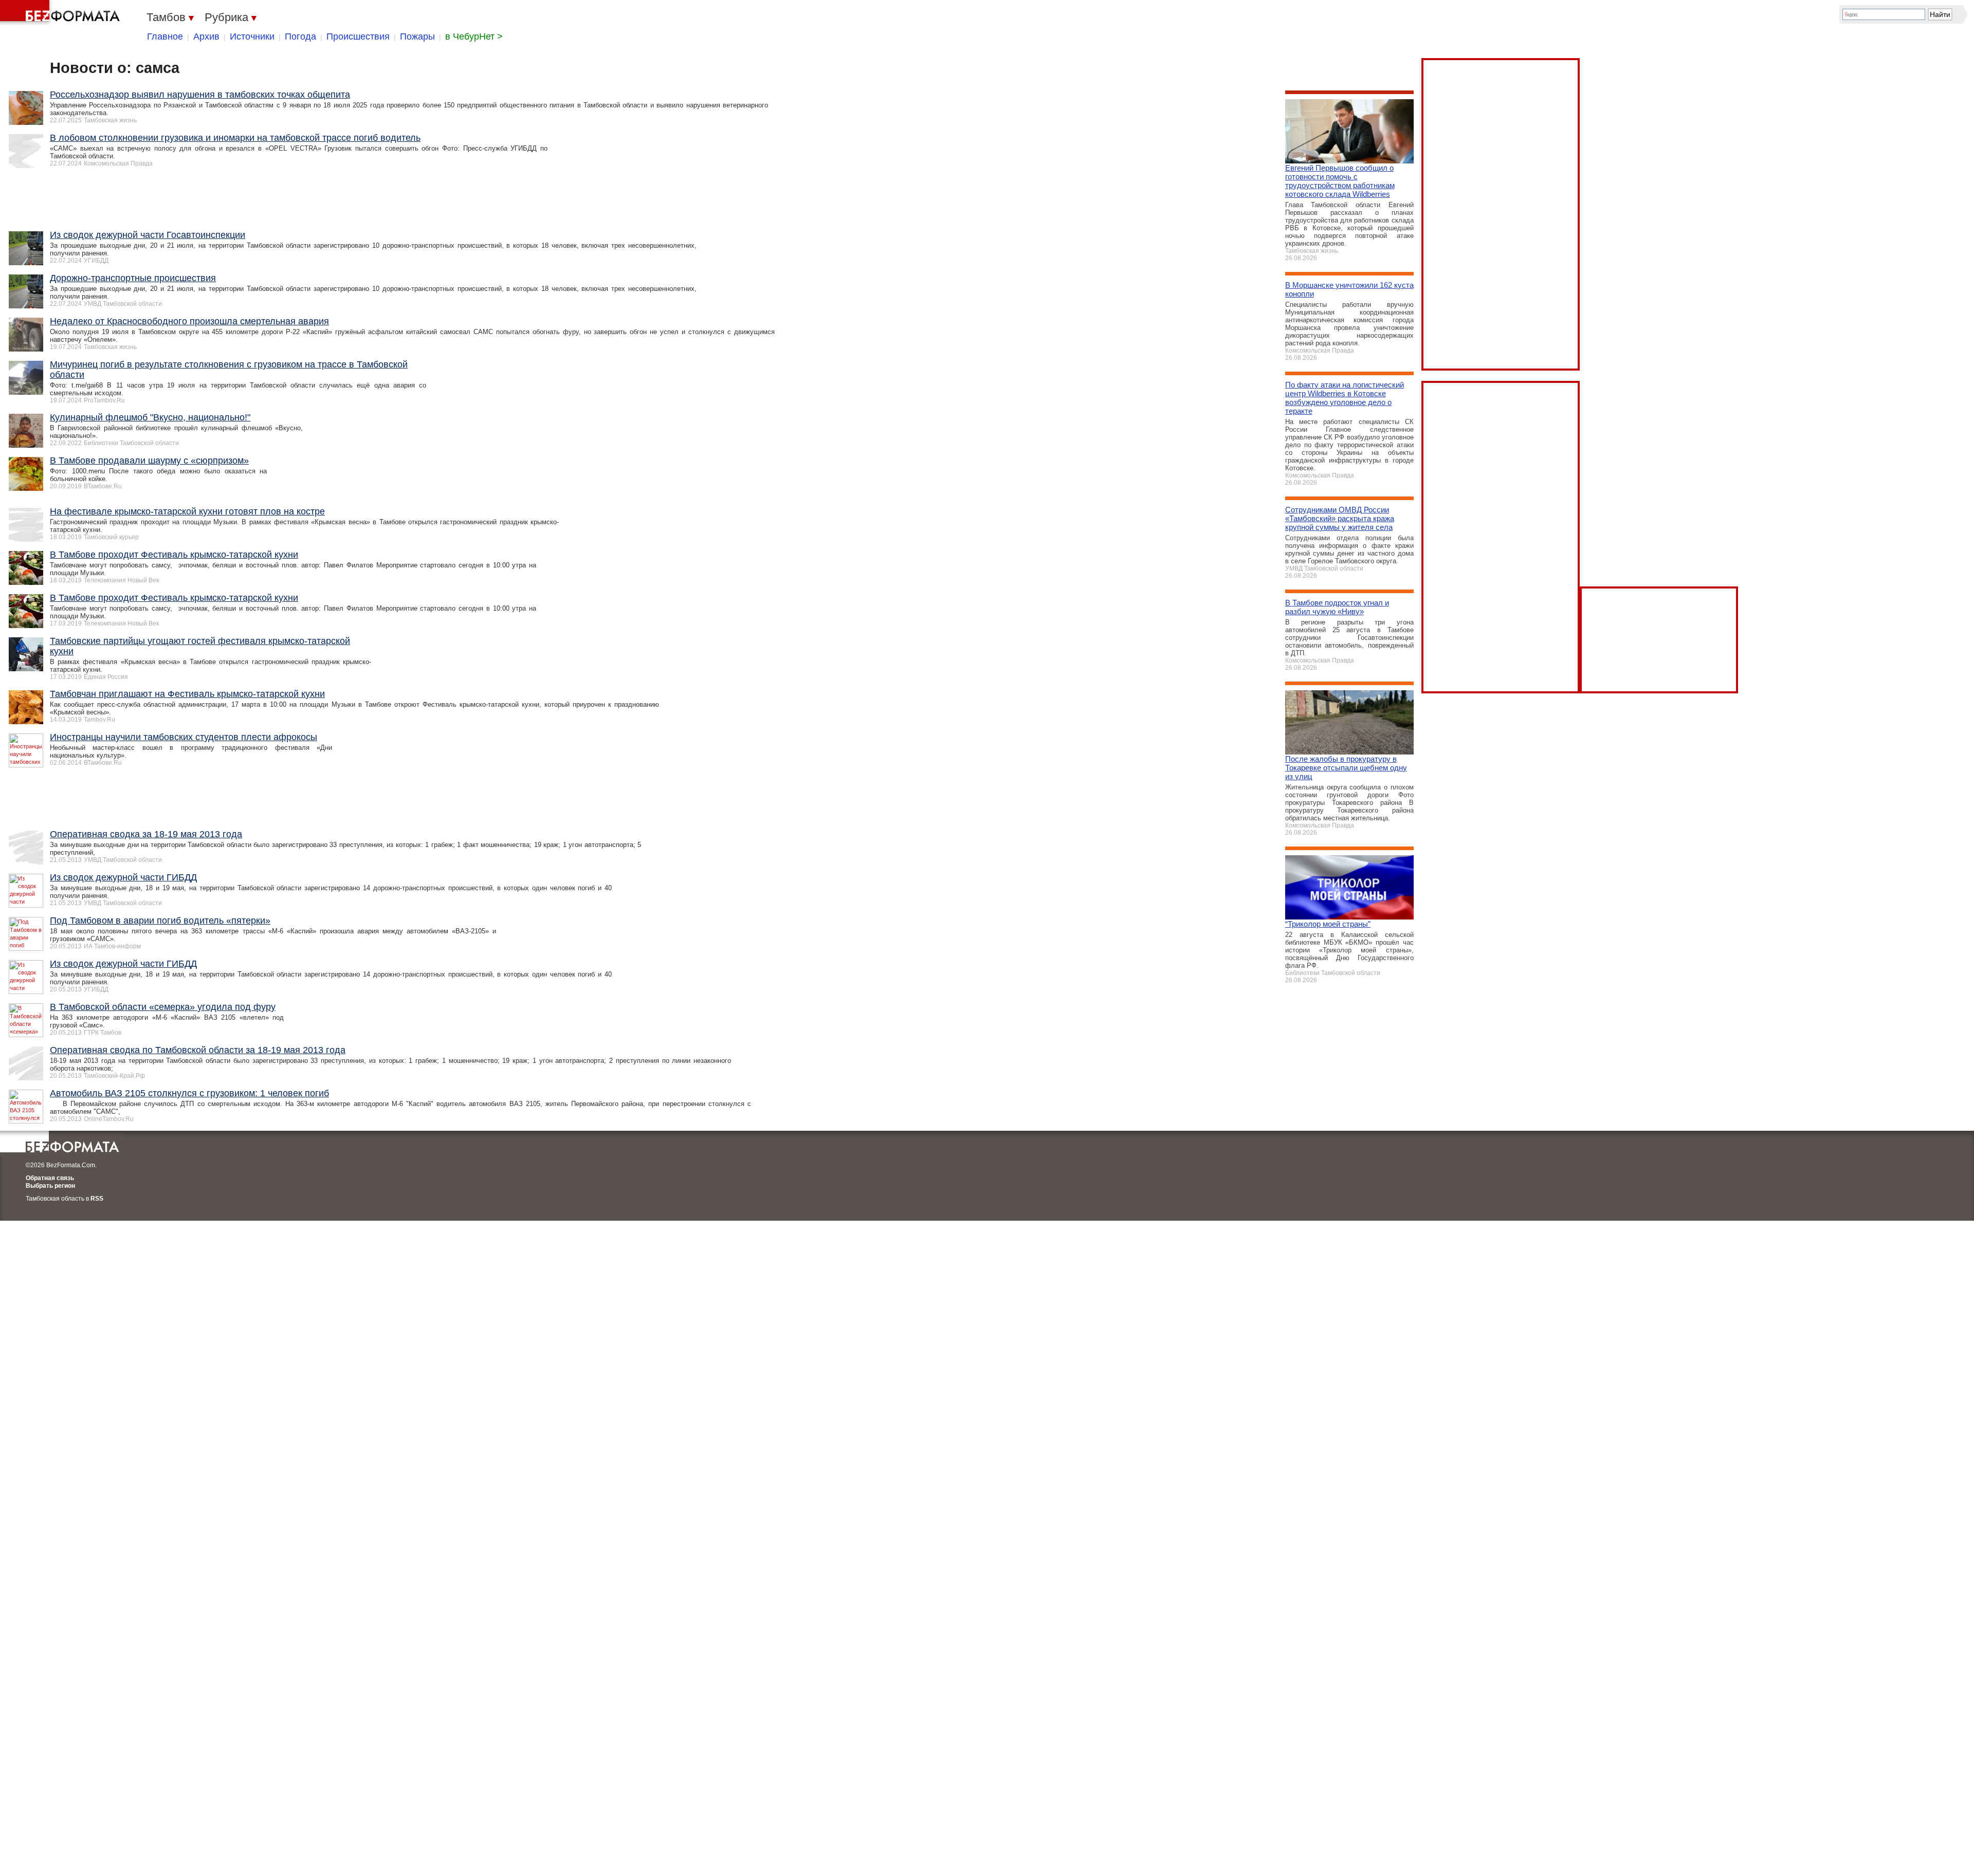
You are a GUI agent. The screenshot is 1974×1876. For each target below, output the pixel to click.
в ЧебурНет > (474, 36)
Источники (252, 36)
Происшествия (358, 36)
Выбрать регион (50, 1186)
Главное (165, 36)
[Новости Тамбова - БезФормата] (62, 13)
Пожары (417, 36)
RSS (97, 1199)
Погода (300, 36)
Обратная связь (50, 1178)
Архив (206, 36)
